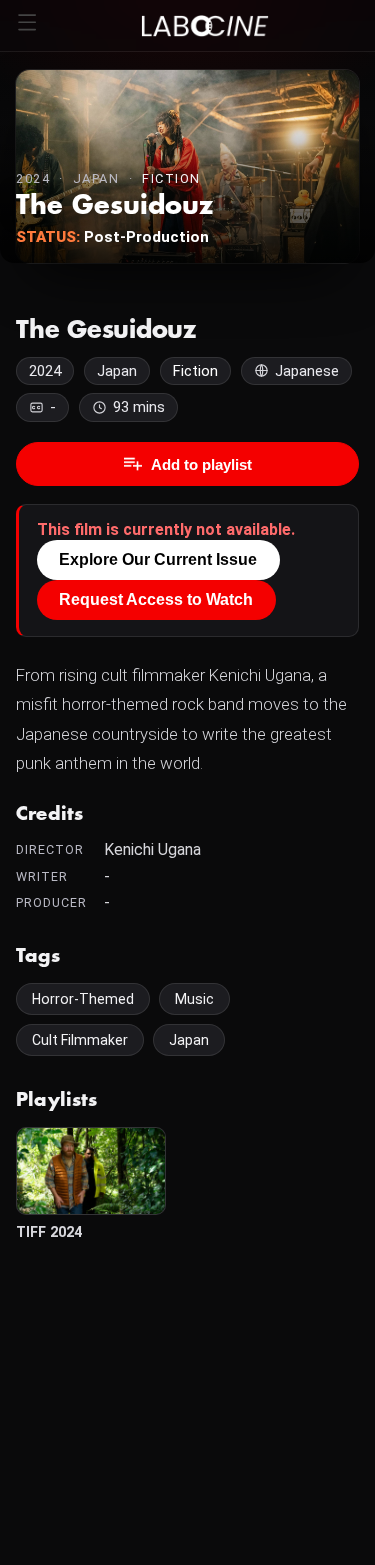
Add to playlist (201, 464)
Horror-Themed (83, 999)
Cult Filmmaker (80, 1040)
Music (194, 999)
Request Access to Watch (156, 599)
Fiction (171, 178)
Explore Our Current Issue (158, 559)
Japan (189, 1040)
